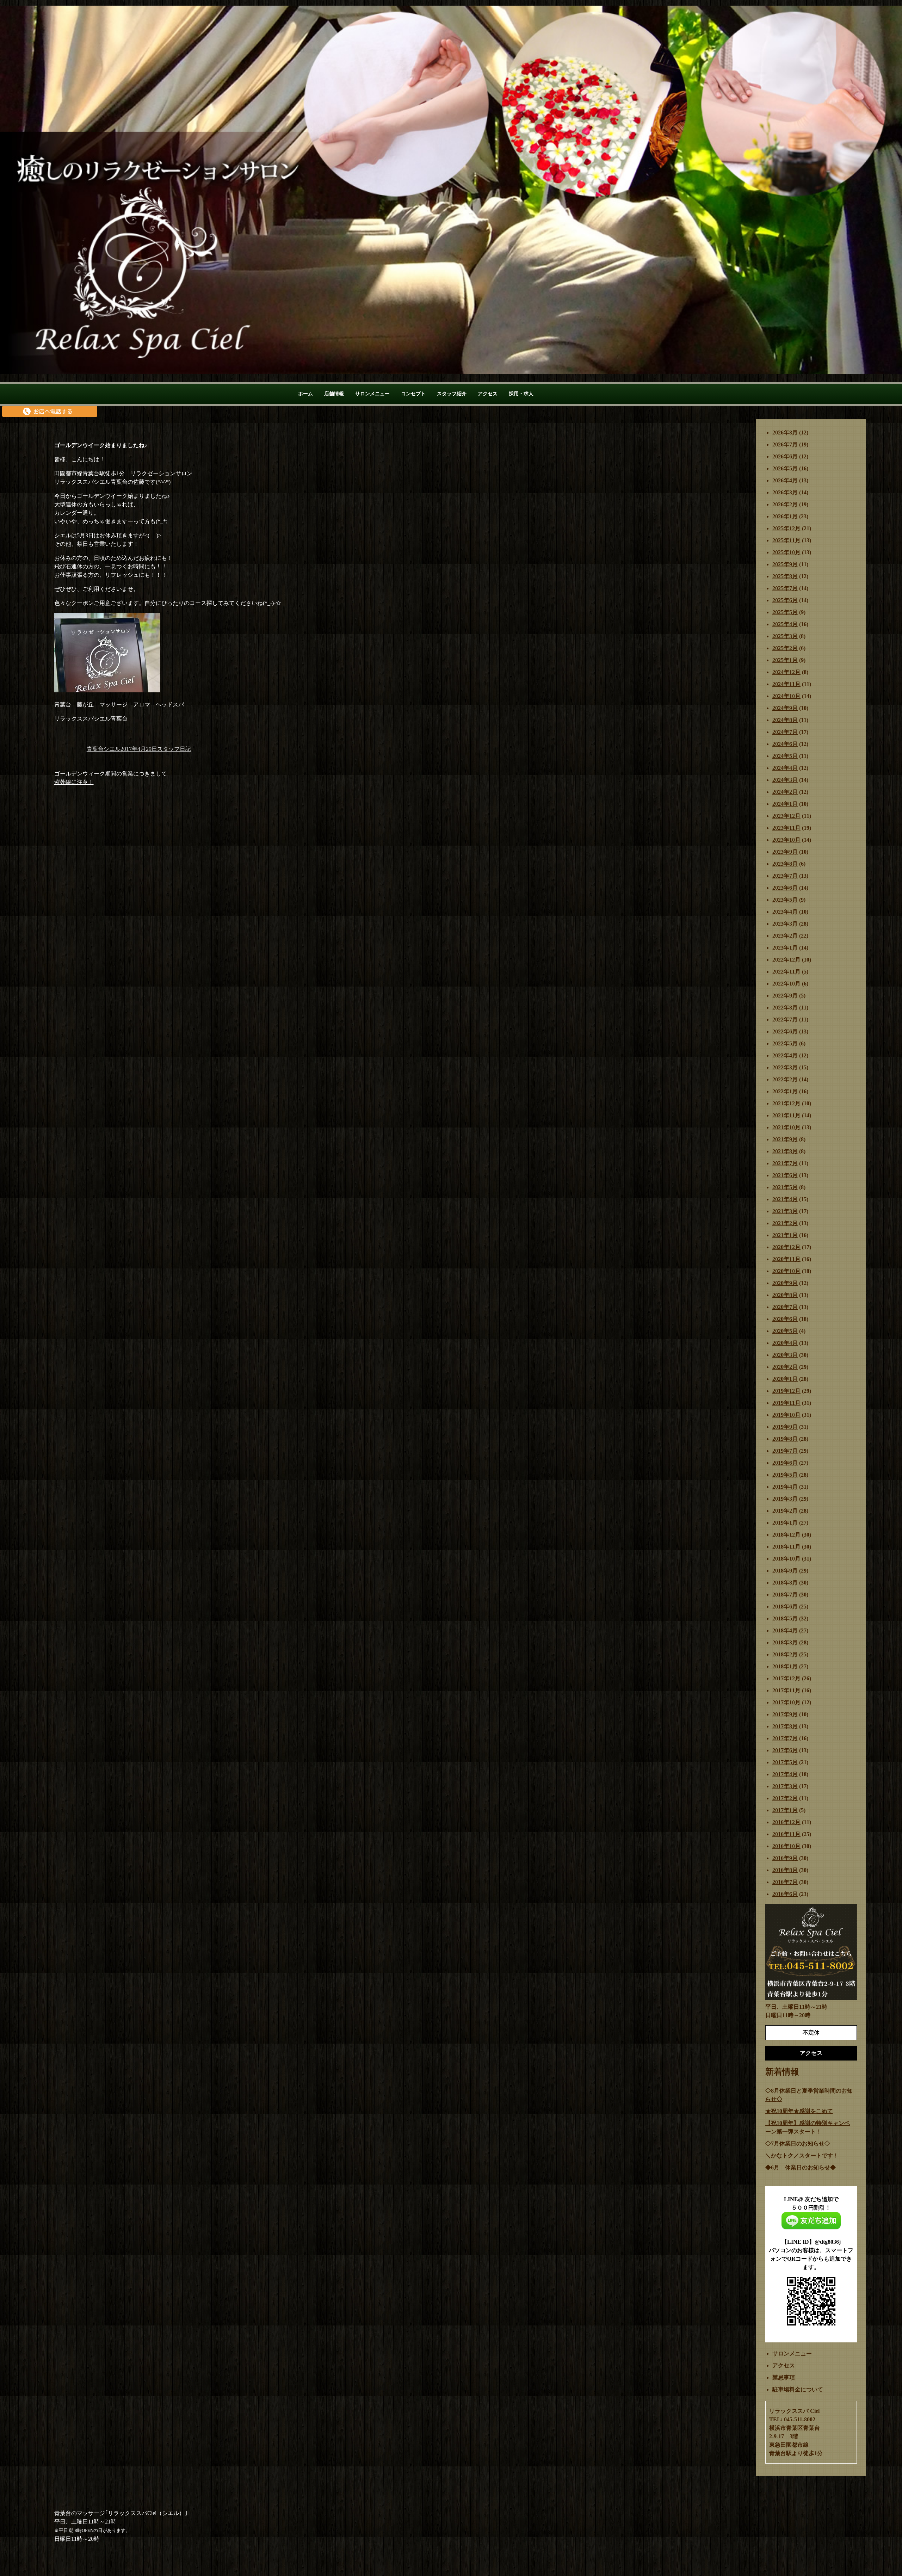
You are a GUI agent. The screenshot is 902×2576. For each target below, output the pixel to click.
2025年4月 (785, 624)
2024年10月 (786, 696)
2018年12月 (786, 1535)
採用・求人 (521, 394)
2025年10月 (786, 552)
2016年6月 (785, 1894)
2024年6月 (785, 744)
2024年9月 (785, 708)
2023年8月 (785, 864)
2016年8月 (785, 1870)
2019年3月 (785, 1499)
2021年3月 (785, 1211)
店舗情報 (334, 394)
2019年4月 (785, 1487)
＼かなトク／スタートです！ (802, 2155)
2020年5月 (785, 1331)
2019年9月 (785, 1427)
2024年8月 (785, 720)
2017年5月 (785, 1762)
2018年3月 (785, 1642)
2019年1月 (785, 1523)
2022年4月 (785, 1055)
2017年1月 (785, 1810)
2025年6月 (785, 600)
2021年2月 (785, 1223)
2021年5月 (785, 1187)
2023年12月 (786, 816)
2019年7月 (785, 1451)
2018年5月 (785, 1619)
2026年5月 (785, 468)
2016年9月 (785, 1858)
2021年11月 (786, 1115)
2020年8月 (785, 1295)
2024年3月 (785, 780)
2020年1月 (785, 1379)
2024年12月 (786, 672)
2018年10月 (786, 1559)
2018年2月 (785, 1654)
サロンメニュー (372, 394)
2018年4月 (785, 1630)
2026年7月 (785, 444)
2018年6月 (785, 1607)
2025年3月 (785, 636)
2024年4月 (785, 768)
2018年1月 (785, 1666)
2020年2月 (785, 1367)
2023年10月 (786, 840)
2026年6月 (785, 456)
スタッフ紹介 (452, 394)
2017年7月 (785, 1738)
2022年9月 (785, 996)
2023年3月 (785, 924)
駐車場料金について (798, 2389)
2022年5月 (785, 1043)
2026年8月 (785, 433)
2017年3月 (785, 1786)
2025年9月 (785, 564)
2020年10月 (786, 1271)
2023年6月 (785, 888)
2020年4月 (785, 1343)
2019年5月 (785, 1475)
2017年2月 (785, 1798)
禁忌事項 (784, 2377)
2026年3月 (785, 492)
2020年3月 (785, 1355)
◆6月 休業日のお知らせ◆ (801, 2167)
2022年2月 (785, 1079)
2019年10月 (786, 1415)
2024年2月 (785, 792)
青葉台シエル (104, 749)
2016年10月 (786, 1846)
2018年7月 (785, 1595)
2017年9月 (785, 1714)
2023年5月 (785, 900)
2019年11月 (786, 1403)
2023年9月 (785, 852)
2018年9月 (785, 1571)
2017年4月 (785, 1774)
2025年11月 (786, 540)
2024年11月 (786, 684)
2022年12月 (786, 960)
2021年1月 (785, 1235)
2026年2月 (785, 504)
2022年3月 (785, 1067)
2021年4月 (785, 1199)
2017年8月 (785, 1726)
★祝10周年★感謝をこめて (799, 2111)
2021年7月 (785, 1163)
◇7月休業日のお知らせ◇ (798, 2143)
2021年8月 (785, 1151)
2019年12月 (786, 1391)
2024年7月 (785, 732)
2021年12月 (786, 1103)
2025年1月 (785, 660)
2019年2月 (785, 1511)
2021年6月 (785, 1175)
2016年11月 (786, 1834)
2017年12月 (786, 1678)
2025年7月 (785, 588)
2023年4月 (785, 912)
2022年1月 (785, 1091)
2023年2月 (785, 936)
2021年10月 (786, 1127)
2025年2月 (785, 648)
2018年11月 (786, 1547)
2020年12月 (786, 1247)
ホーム (305, 394)
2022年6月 (785, 1031)
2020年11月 (786, 1259)
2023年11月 (786, 828)
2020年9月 (785, 1283)
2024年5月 (785, 756)
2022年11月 (786, 972)
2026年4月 (785, 480)
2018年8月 (785, 1583)
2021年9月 (785, 1139)
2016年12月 (786, 1822)
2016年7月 (785, 1882)
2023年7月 (785, 876)
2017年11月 (786, 1690)
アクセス (488, 394)
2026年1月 (785, 516)
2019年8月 (785, 1439)
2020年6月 (785, 1319)
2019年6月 (785, 1463)
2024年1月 (785, 804)
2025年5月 (785, 612)
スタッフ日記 (174, 749)
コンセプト (413, 394)
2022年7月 (785, 1020)
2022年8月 (785, 1008)
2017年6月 (785, 1750)
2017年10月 (786, 1702)
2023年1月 (785, 948)
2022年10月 (786, 984)
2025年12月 (786, 528)
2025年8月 (785, 576)
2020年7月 (785, 1307)
